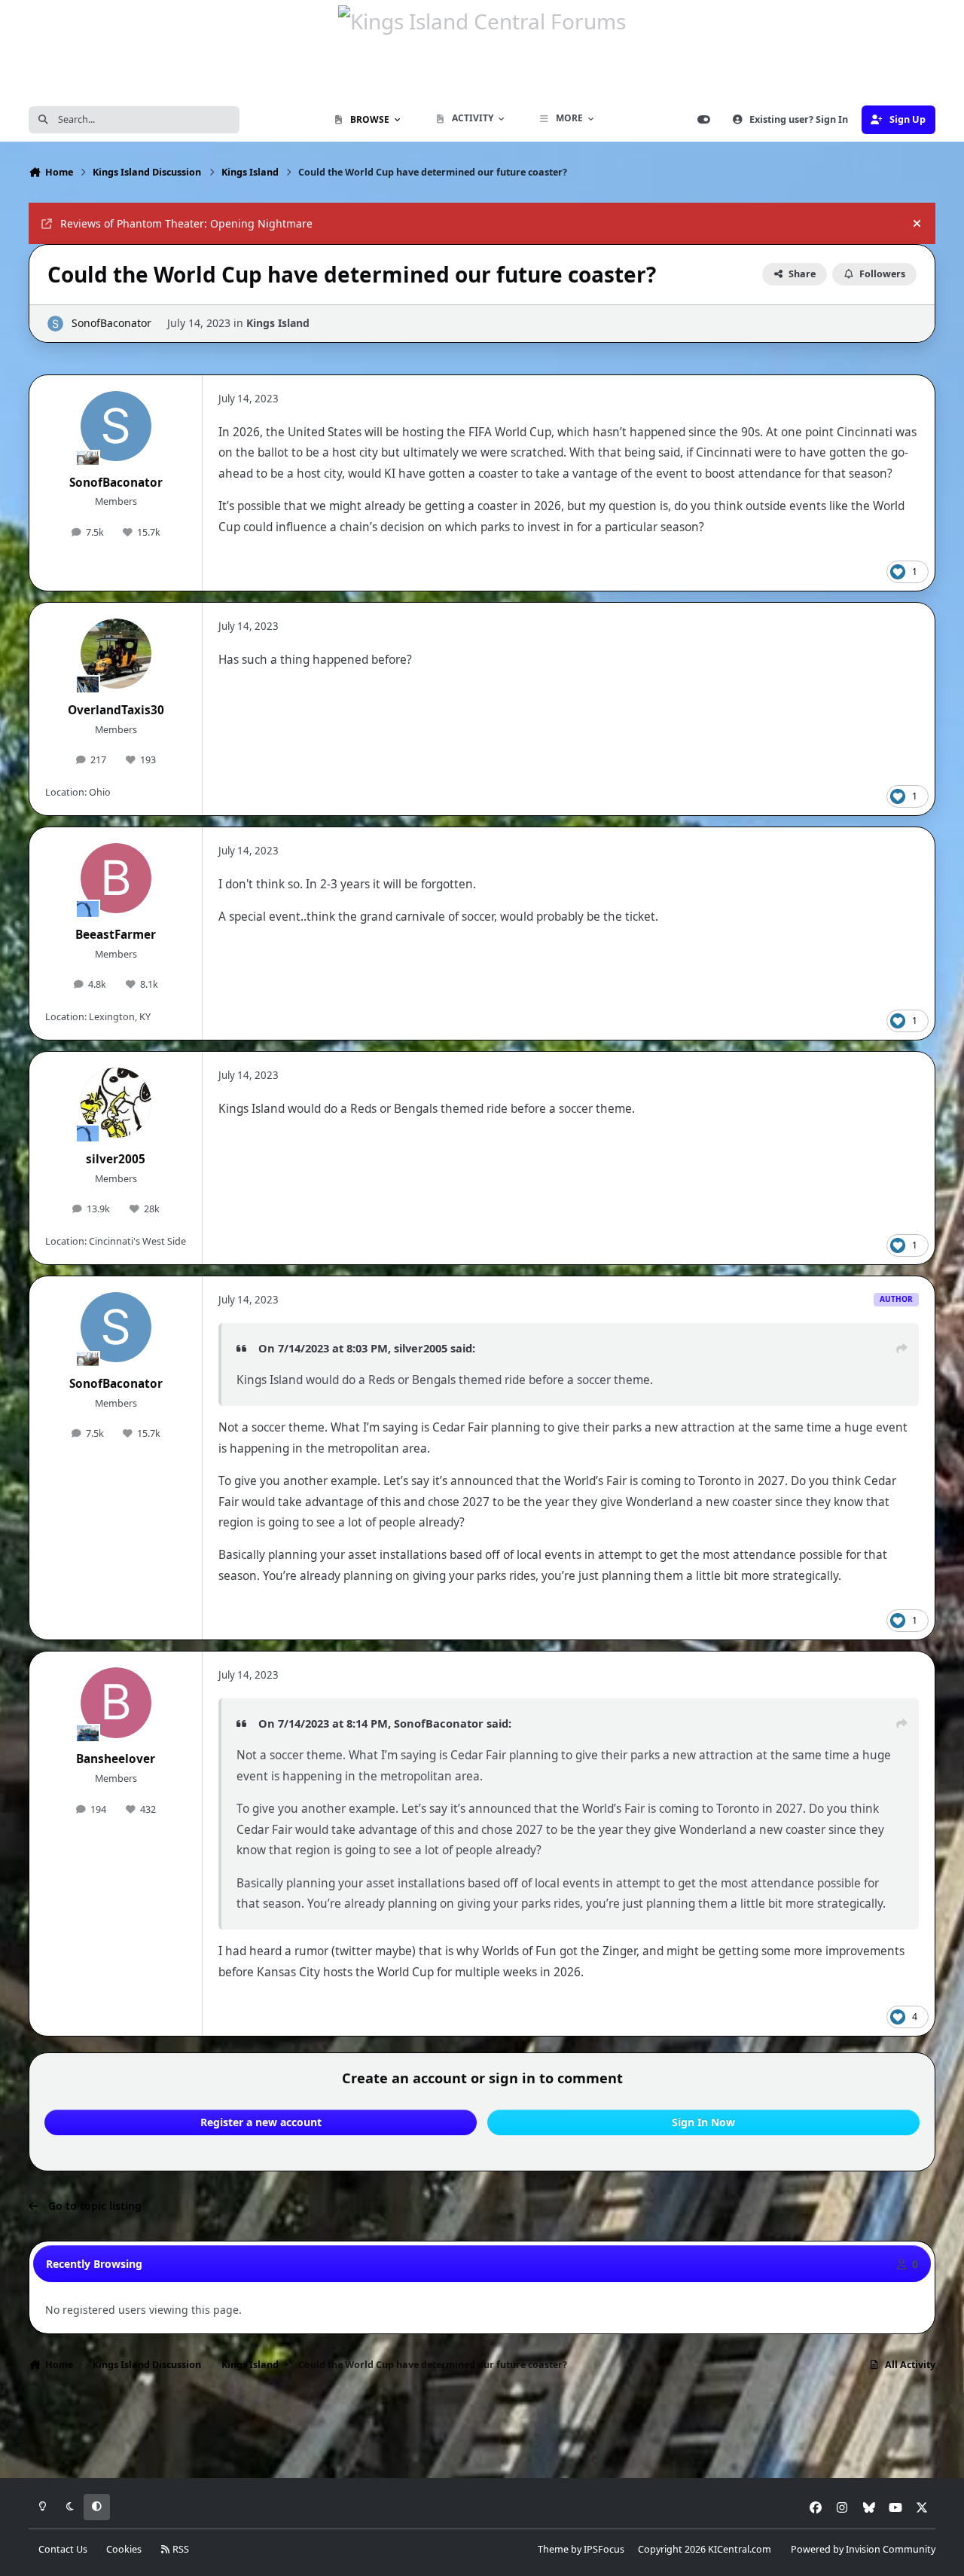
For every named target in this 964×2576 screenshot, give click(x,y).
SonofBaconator (111, 323)
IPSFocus (604, 2549)
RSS (180, 2549)
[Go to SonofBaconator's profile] (55, 324)
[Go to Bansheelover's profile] (116, 1703)
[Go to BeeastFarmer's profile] (116, 879)
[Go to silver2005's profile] (116, 1103)
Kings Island (278, 323)
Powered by (863, 2549)
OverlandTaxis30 (116, 710)
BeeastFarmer (116, 935)
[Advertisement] (482, 2429)
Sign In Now (703, 2122)
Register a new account (261, 2122)
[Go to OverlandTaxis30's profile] (116, 654)
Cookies (124, 2549)
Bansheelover (116, 1759)
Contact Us (63, 2549)
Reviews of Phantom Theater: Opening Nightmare (186, 223)
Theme (553, 2549)
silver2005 (116, 1159)
